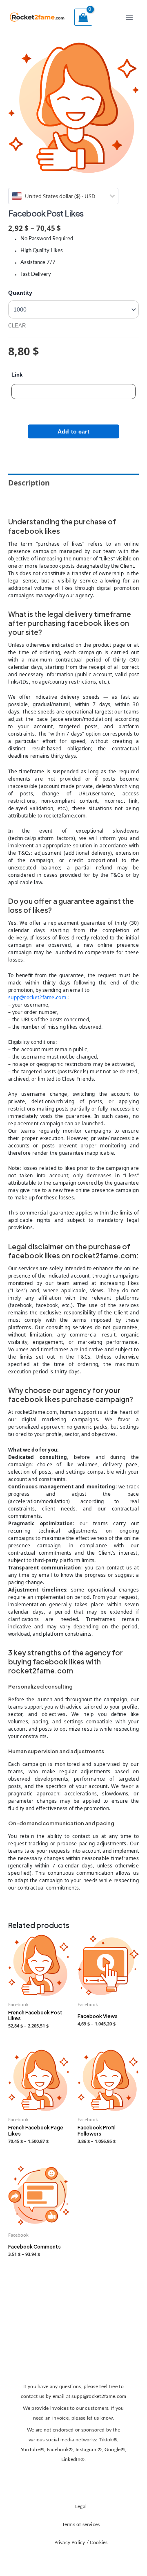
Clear (17, 326)
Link (17, 375)
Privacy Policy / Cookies (81, 2542)
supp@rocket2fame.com (37, 997)
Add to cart (73, 431)
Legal (81, 2506)
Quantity (20, 293)
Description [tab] (29, 483)
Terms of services (81, 2524)
